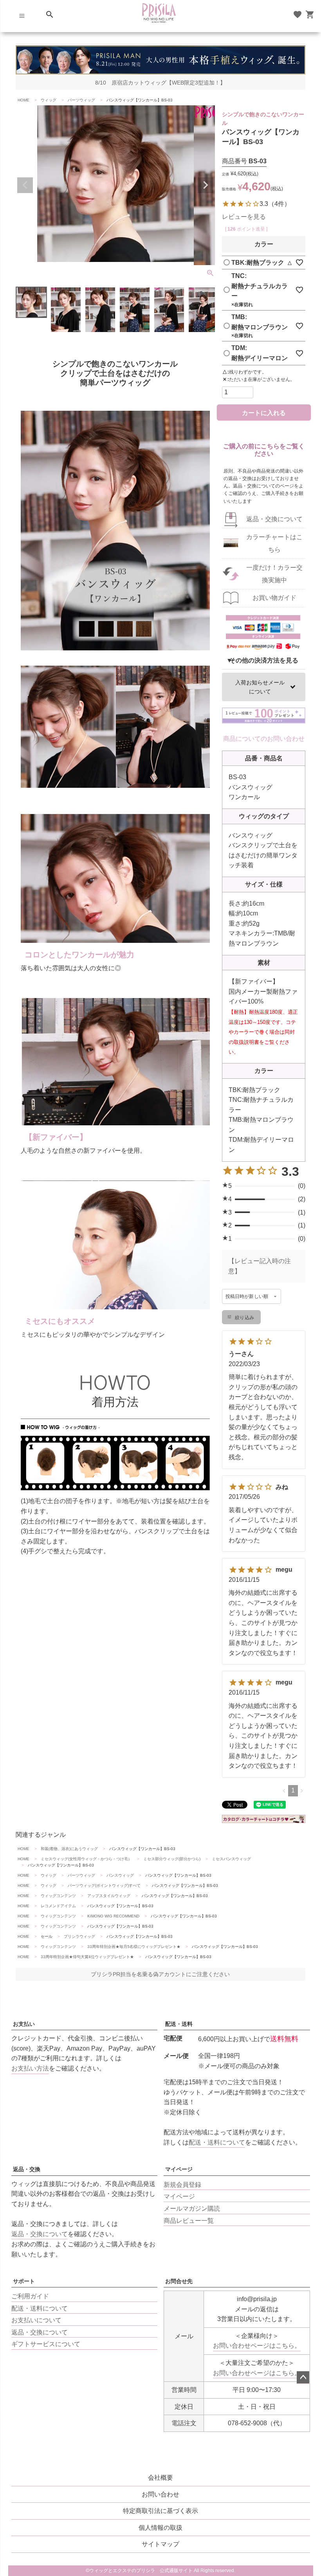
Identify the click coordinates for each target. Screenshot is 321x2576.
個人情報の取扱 (160, 2528)
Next (206, 185)
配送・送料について (217, 2142)
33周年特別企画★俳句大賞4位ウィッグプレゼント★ (87, 1957)
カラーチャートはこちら (274, 543)
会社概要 (160, 2478)
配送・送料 (179, 2024)
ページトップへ (303, 2377)
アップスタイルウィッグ (109, 1896)
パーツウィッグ (81, 100)
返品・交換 (27, 2169)
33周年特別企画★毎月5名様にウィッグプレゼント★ (134, 1947)
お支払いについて (36, 2320)
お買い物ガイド (274, 598)
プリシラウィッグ (79, 1936)
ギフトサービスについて (46, 2344)
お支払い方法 (30, 2068)
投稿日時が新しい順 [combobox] (247, 1296)
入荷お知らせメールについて (260, 687)
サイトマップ (160, 2544)
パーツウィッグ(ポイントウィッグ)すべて (104, 1886)
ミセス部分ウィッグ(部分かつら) (172, 1859)
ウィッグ (49, 100)
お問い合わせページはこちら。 (257, 2346)
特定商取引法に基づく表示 (160, 2511)
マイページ (179, 2169)
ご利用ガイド (30, 2296)
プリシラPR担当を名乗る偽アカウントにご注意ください (160, 1974)
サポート (24, 2281)
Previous (25, 185)
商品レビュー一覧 (189, 2221)
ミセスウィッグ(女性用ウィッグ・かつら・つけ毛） (86, 1859)
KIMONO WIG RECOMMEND (113, 1916)
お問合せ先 (179, 2281)
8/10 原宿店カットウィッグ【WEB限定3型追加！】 (160, 83)
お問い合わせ (160, 2494)
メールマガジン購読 (192, 2209)
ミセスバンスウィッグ (231, 1859)
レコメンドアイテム (58, 1906)
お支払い (24, 2024)
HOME (23, 100)
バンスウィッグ (120, 1875)
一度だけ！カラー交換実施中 (274, 574)
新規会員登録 (182, 2185)
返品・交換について (274, 519)
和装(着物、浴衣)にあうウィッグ (69, 1849)
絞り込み (244, 1318)
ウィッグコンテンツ (58, 1896)
